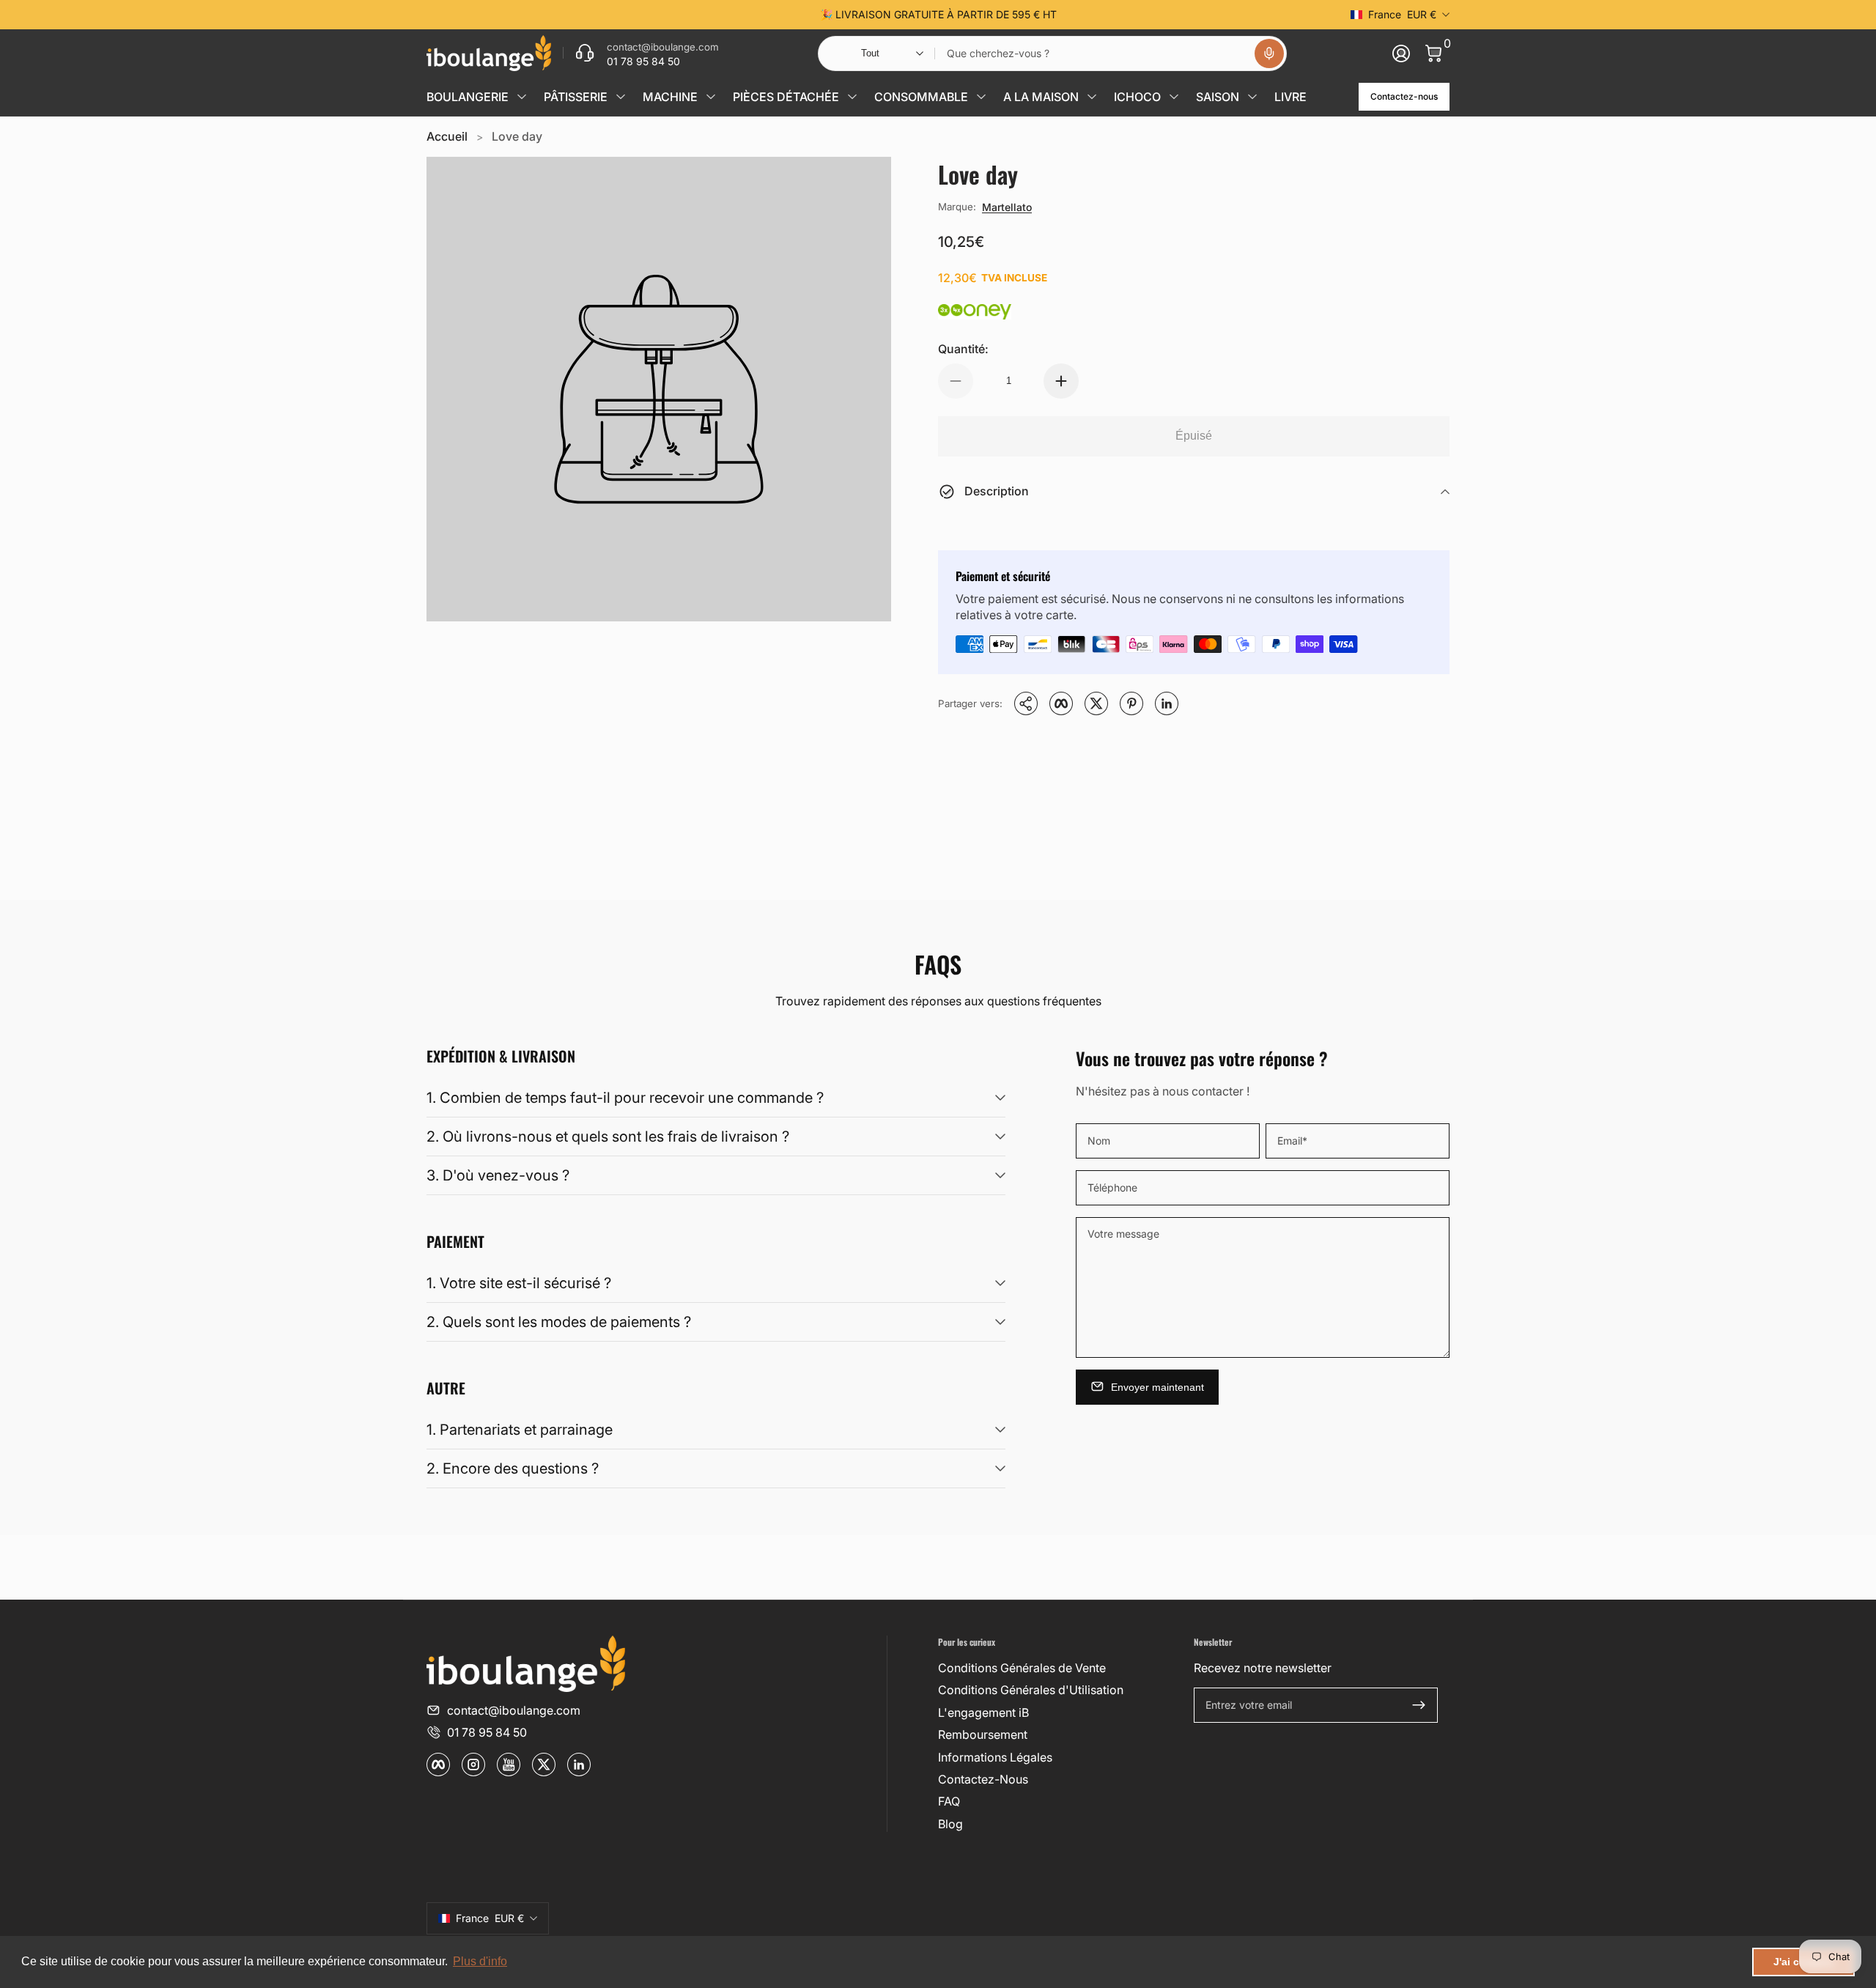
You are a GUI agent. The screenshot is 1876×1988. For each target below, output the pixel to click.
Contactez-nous (1404, 96)
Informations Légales (995, 1757)
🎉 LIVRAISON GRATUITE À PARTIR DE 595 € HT (938, 14)
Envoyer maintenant (1157, 1386)
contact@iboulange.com (514, 1710)
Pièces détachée (786, 97)
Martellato (1007, 207)
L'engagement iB (983, 1712)
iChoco (1137, 97)
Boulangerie (468, 97)
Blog (950, 1824)
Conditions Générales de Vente (1022, 1668)
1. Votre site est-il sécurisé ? (519, 1283)
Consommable (921, 97)
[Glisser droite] (1161, 15)
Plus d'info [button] (480, 1961)
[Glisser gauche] (715, 15)
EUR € (1402, 14)
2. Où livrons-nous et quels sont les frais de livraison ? (608, 1137)
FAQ (949, 1801)
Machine (670, 97)
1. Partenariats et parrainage (520, 1430)
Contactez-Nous (983, 1779)
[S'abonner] (1419, 1705)
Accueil (447, 136)
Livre (1290, 97)
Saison (1218, 97)
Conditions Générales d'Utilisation (1031, 1690)
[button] (1269, 53)
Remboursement (983, 1734)
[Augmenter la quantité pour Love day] (1061, 381)
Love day (517, 136)
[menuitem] (1060, 1668)
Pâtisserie (576, 97)
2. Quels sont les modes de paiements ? (559, 1322)
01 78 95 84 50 (487, 1732)
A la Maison (1041, 97)
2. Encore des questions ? (513, 1468)
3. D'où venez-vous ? (498, 1175)
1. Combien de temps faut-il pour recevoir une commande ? (625, 1098)
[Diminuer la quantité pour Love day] (956, 381)
